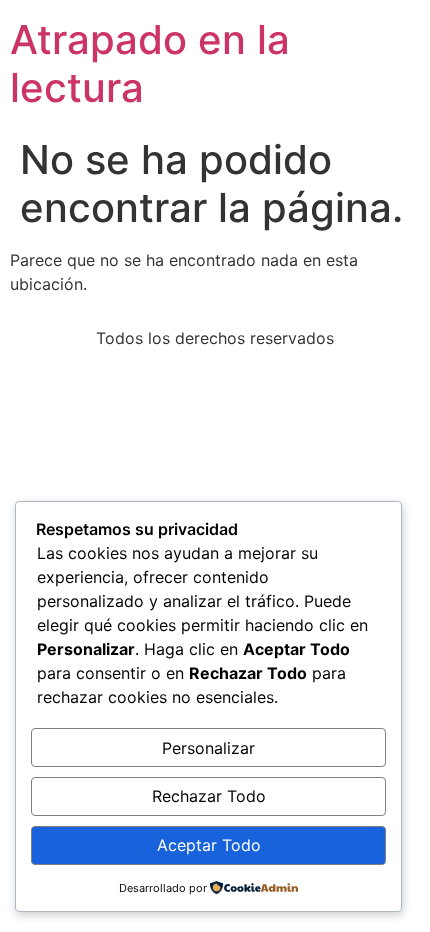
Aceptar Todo (209, 845)
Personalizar (208, 748)
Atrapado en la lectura (150, 63)
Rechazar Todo (209, 796)
